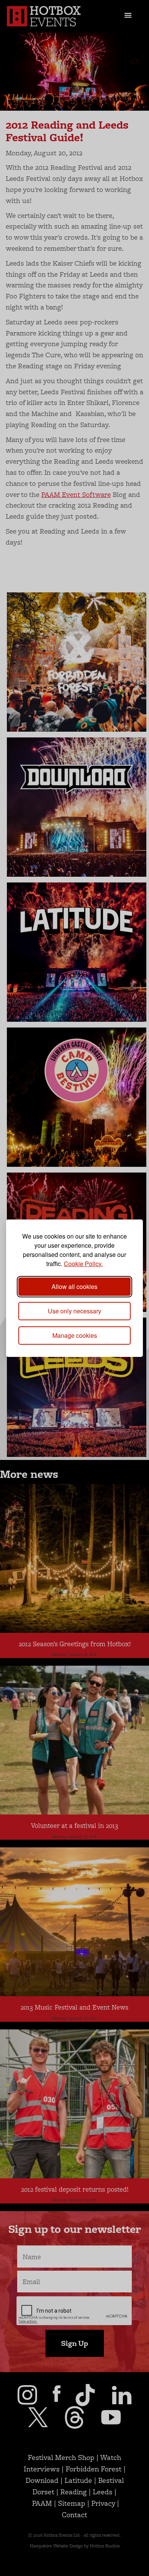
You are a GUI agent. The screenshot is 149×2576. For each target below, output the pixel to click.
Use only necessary (74, 1311)
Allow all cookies (74, 1286)
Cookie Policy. (83, 1264)
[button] (128, 15)
